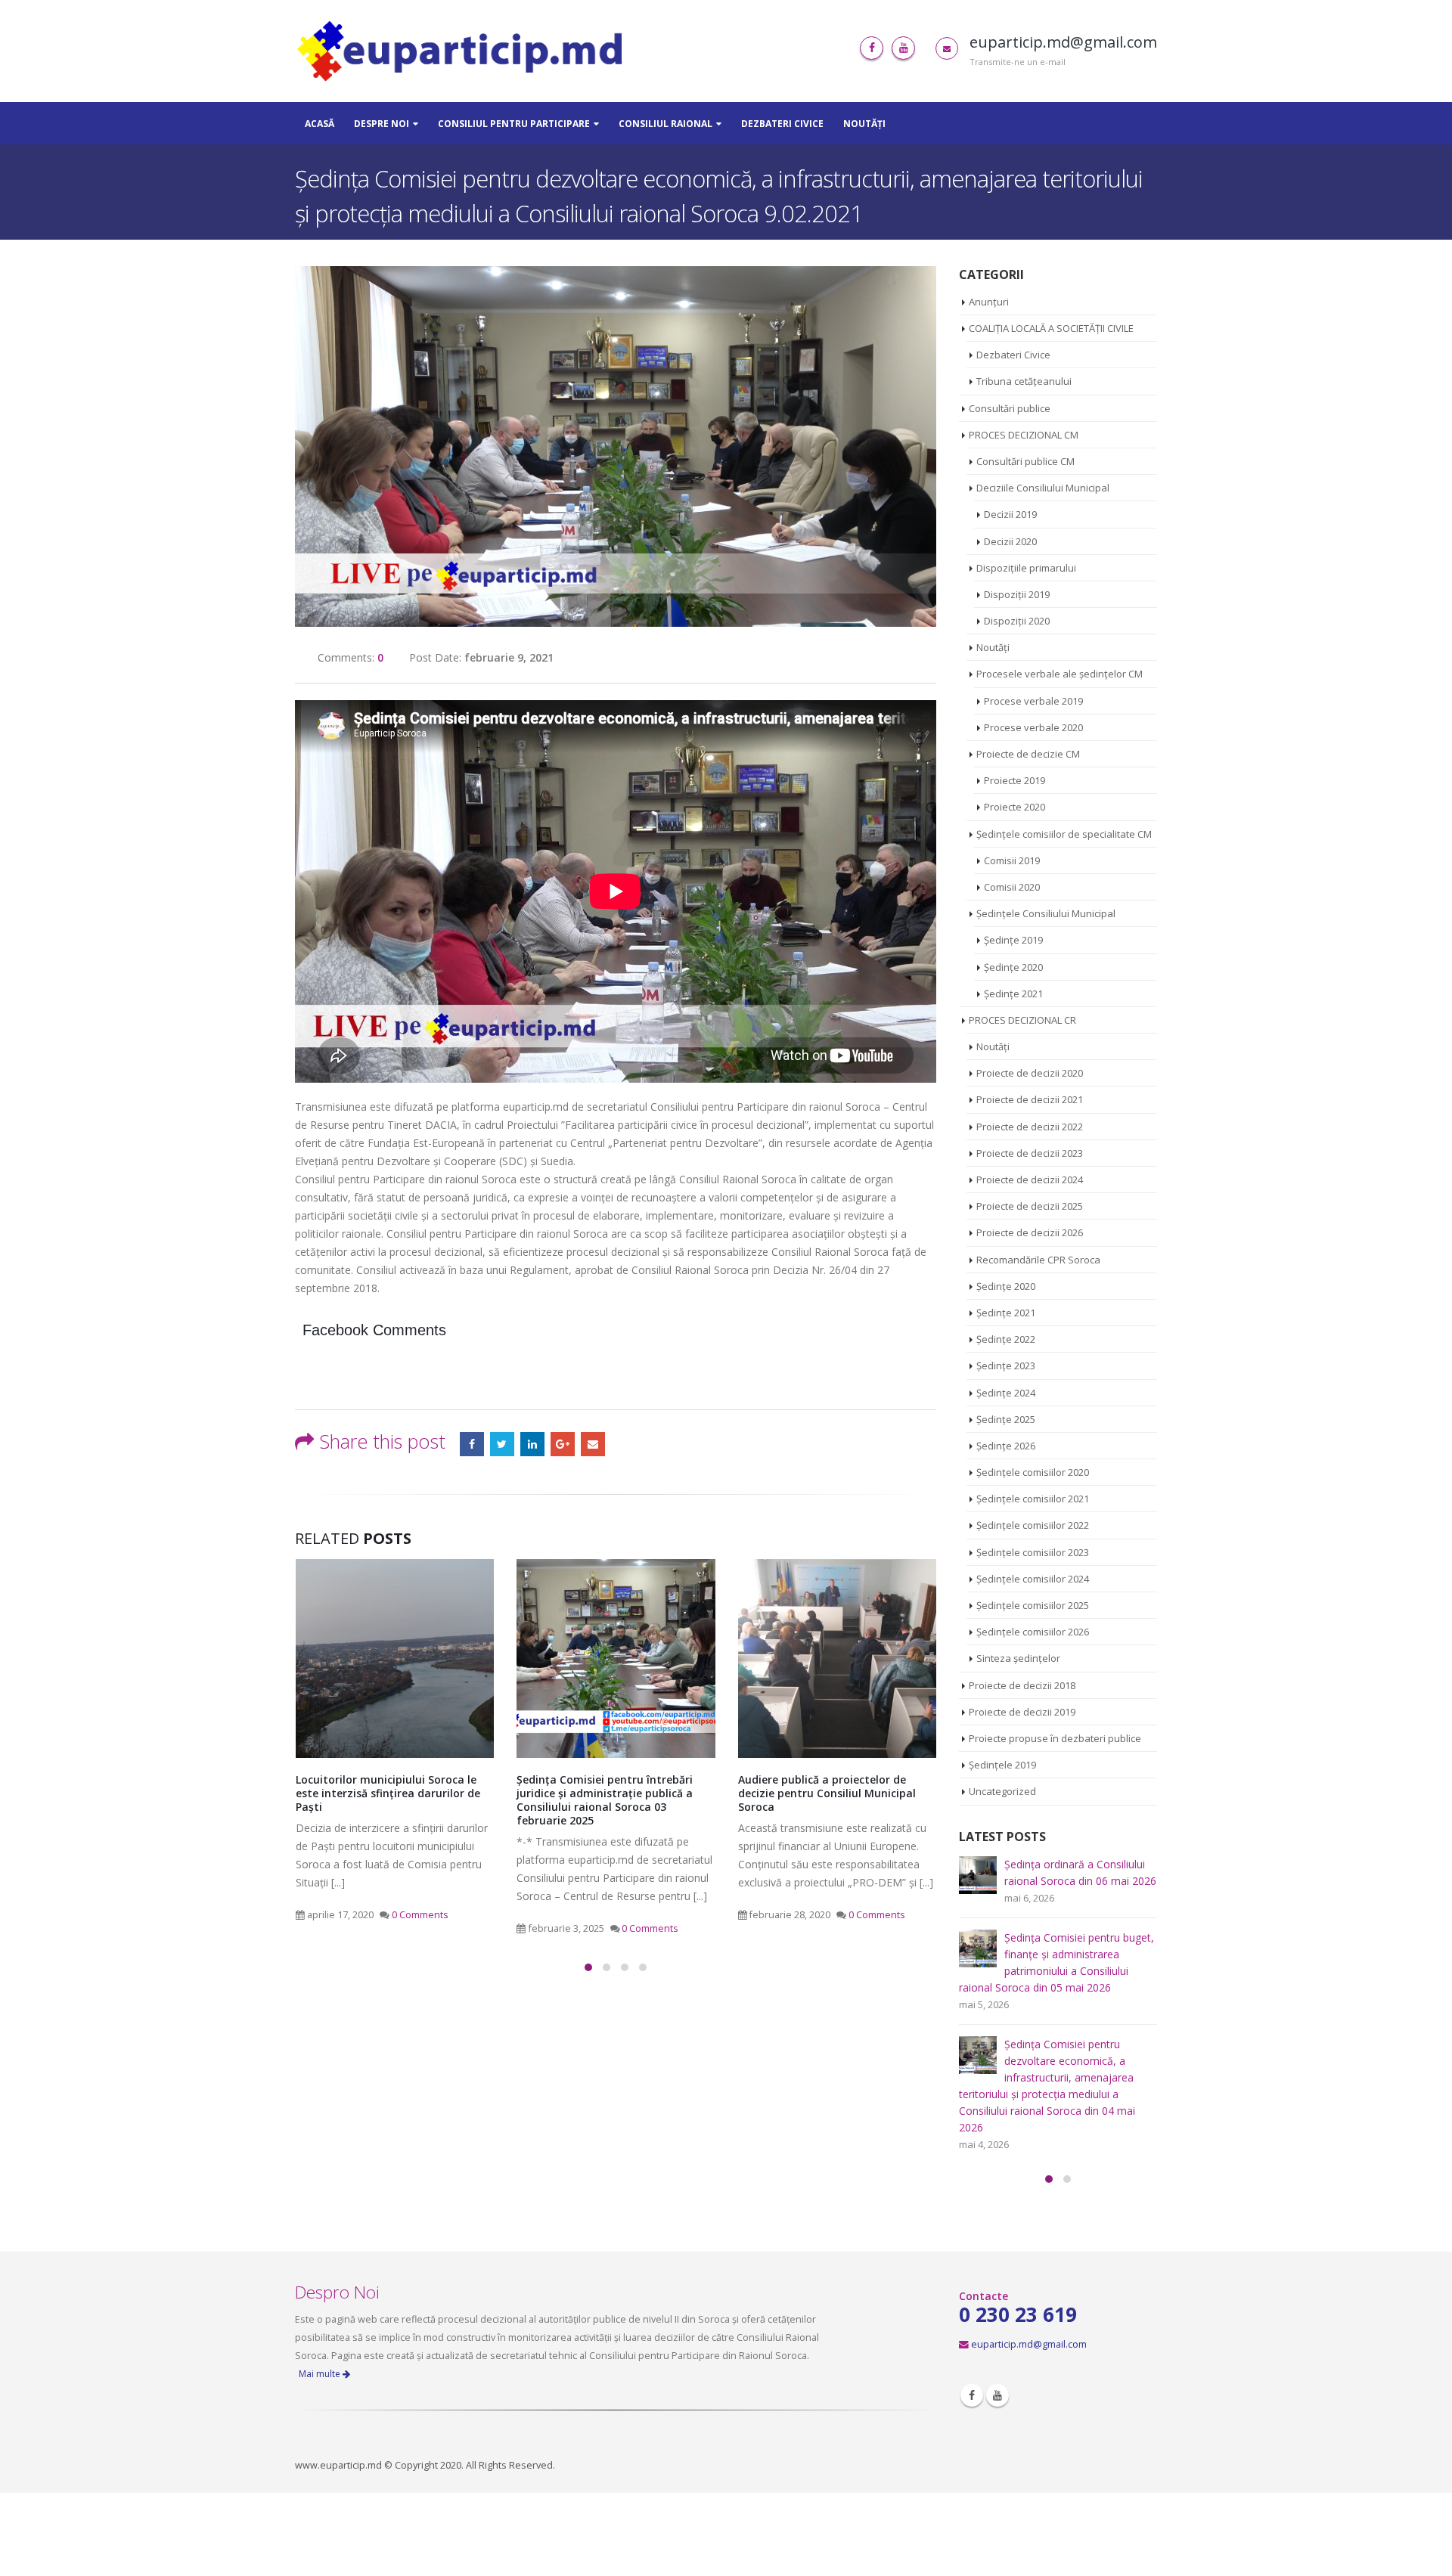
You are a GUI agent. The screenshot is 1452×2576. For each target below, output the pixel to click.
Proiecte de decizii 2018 (1022, 1685)
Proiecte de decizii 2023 (1030, 1153)
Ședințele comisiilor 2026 (1033, 1632)
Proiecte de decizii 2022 (1030, 1127)
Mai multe (321, 2374)
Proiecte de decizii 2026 (1030, 1232)
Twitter (502, 1444)
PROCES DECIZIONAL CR (1022, 1020)
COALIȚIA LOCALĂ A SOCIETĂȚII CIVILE (1051, 328)
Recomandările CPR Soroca (1038, 1260)
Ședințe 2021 (1013, 994)
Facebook (472, 1444)
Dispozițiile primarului (1026, 568)
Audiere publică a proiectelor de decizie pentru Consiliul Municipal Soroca (827, 1793)
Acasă (320, 124)
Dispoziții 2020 (1017, 621)
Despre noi (382, 124)
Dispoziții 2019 (1017, 594)
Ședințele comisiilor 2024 (1033, 1579)
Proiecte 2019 (1015, 780)
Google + (563, 1444)
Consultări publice (1010, 408)
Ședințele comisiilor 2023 (1033, 1552)
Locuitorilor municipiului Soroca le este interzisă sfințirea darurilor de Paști (388, 1793)
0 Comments (420, 1915)
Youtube (997, 2395)
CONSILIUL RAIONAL (665, 124)
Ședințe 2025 (1006, 1419)
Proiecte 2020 (1015, 807)
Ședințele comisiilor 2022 (1033, 1525)
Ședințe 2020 (1013, 967)
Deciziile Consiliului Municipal (1043, 488)
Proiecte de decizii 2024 (1030, 1180)
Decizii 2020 (1010, 541)
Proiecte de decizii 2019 (1022, 1712)
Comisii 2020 (1012, 887)
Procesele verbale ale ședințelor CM (1060, 674)
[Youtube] (903, 48)
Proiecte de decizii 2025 (1030, 1206)
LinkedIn (532, 1444)
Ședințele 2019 (1002, 1765)
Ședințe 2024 (1006, 1393)
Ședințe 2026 (1006, 1446)
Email (593, 1444)
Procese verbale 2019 (1033, 701)
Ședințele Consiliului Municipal (1046, 913)
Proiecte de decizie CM (1028, 754)
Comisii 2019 (1012, 860)
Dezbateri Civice (782, 124)
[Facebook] (872, 48)
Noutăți (864, 124)
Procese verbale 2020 (1033, 727)
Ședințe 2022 (1006, 1339)
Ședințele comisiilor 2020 (1033, 1472)
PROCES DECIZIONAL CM (1024, 435)
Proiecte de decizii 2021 (1030, 1099)
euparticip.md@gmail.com (1029, 2344)
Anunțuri (989, 302)
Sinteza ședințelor (1018, 1658)
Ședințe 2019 (1013, 940)
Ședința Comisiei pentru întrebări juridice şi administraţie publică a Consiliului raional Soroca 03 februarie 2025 (605, 1800)
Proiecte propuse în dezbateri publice (1055, 1738)
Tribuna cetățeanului (1024, 381)
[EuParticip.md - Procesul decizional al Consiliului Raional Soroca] (464, 51)
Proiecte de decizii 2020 (1030, 1073)
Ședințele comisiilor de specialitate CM (1064, 834)
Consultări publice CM (1025, 461)
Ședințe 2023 (1006, 1365)
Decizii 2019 (1010, 514)
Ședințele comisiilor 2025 (1033, 1605)
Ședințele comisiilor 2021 (1033, 1499)
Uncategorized (1002, 1791)
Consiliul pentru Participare (514, 124)
